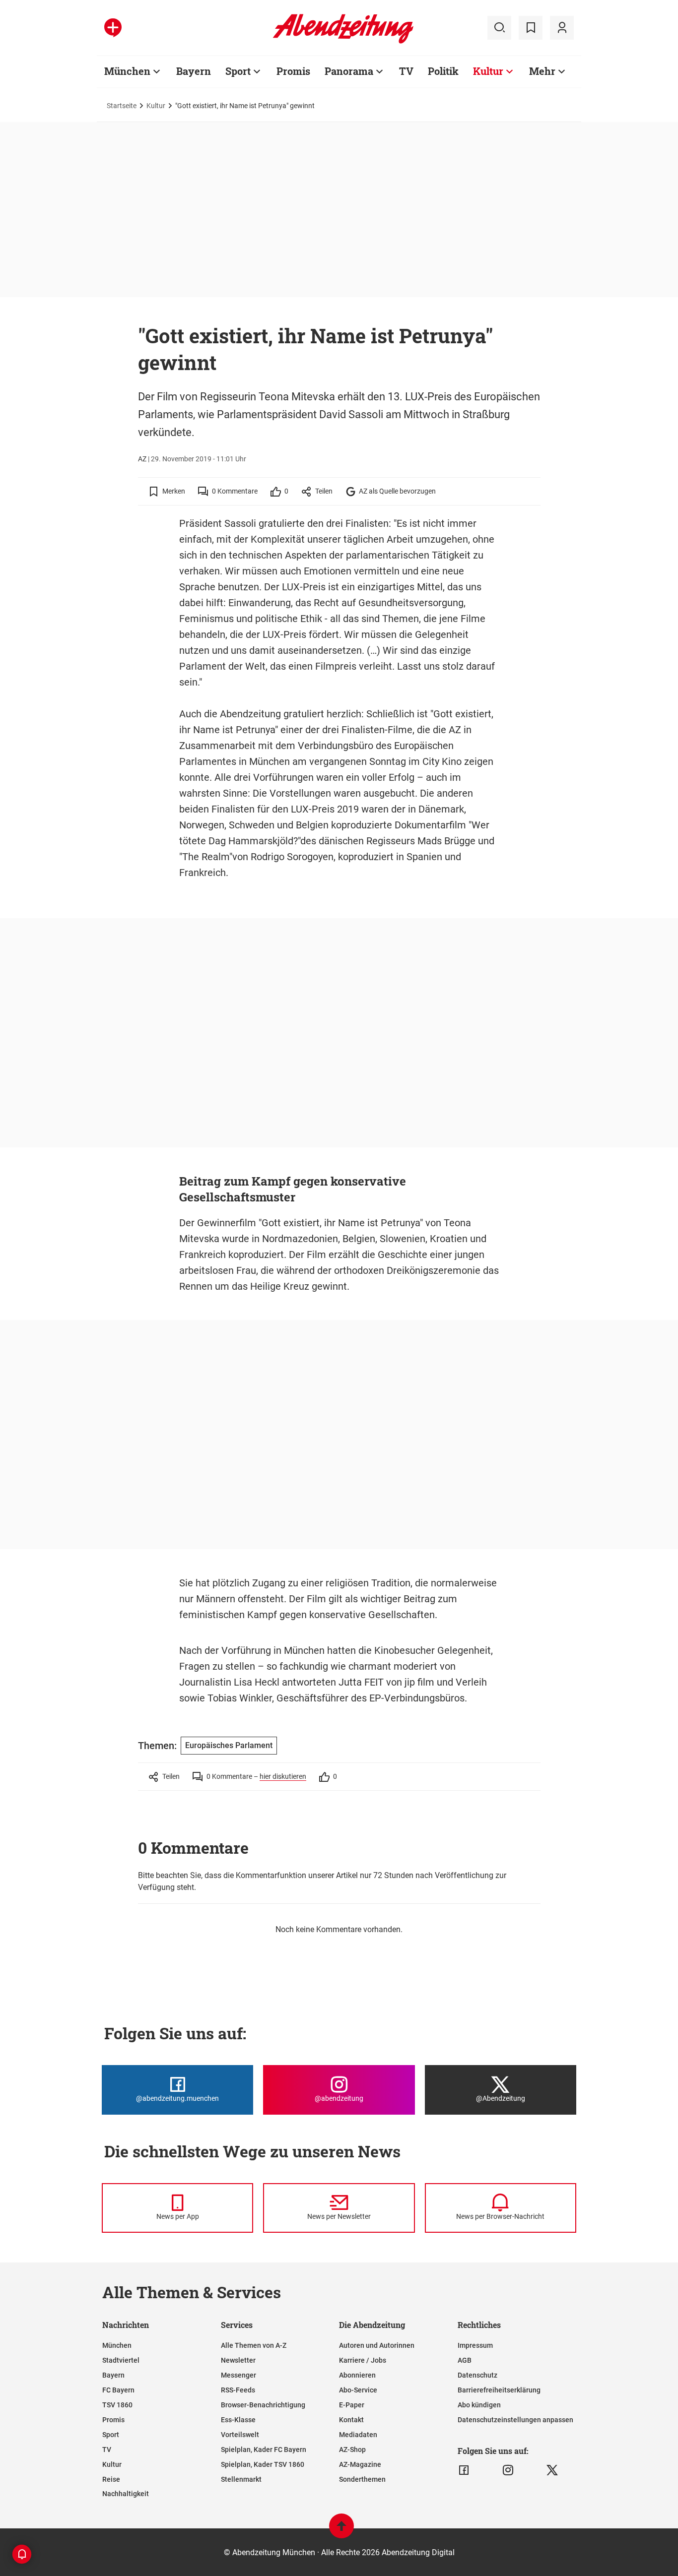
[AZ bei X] (552, 2470)
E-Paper (352, 2405)
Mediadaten (358, 2435)
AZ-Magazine (360, 2464)
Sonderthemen (362, 2479)
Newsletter (238, 2360)
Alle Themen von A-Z (254, 2345)
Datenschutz (477, 2375)
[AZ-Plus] (113, 28)
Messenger (238, 2375)
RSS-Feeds (238, 2390)
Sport (238, 71)
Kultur (488, 71)
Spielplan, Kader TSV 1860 (263, 2464)
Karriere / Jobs (363, 2360)
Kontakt (351, 2420)
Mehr (542, 71)
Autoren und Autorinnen (377, 2345)
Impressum (475, 2345)
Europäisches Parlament (229, 1745)
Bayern (194, 71)
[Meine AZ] (562, 28)
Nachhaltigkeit (126, 2494)
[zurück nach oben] (341, 2531)
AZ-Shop (352, 2450)
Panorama (349, 71)
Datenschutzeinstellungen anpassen (515, 2420)
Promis (293, 71)
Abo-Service (358, 2390)
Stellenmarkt (241, 2479)
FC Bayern (118, 2390)
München (127, 71)
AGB (465, 2360)
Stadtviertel (121, 2360)
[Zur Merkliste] (531, 28)
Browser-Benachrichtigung (263, 2405)
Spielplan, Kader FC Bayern (264, 2450)
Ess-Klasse (238, 2420)
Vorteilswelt (240, 2435)
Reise (111, 2479)
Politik (443, 71)
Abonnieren (357, 2375)
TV (406, 71)
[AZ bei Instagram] (508, 2470)
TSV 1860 (117, 2405)
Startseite (122, 106)
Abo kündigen (479, 2405)
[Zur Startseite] (343, 42)
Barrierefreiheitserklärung (499, 2390)
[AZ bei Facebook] (464, 2470)
